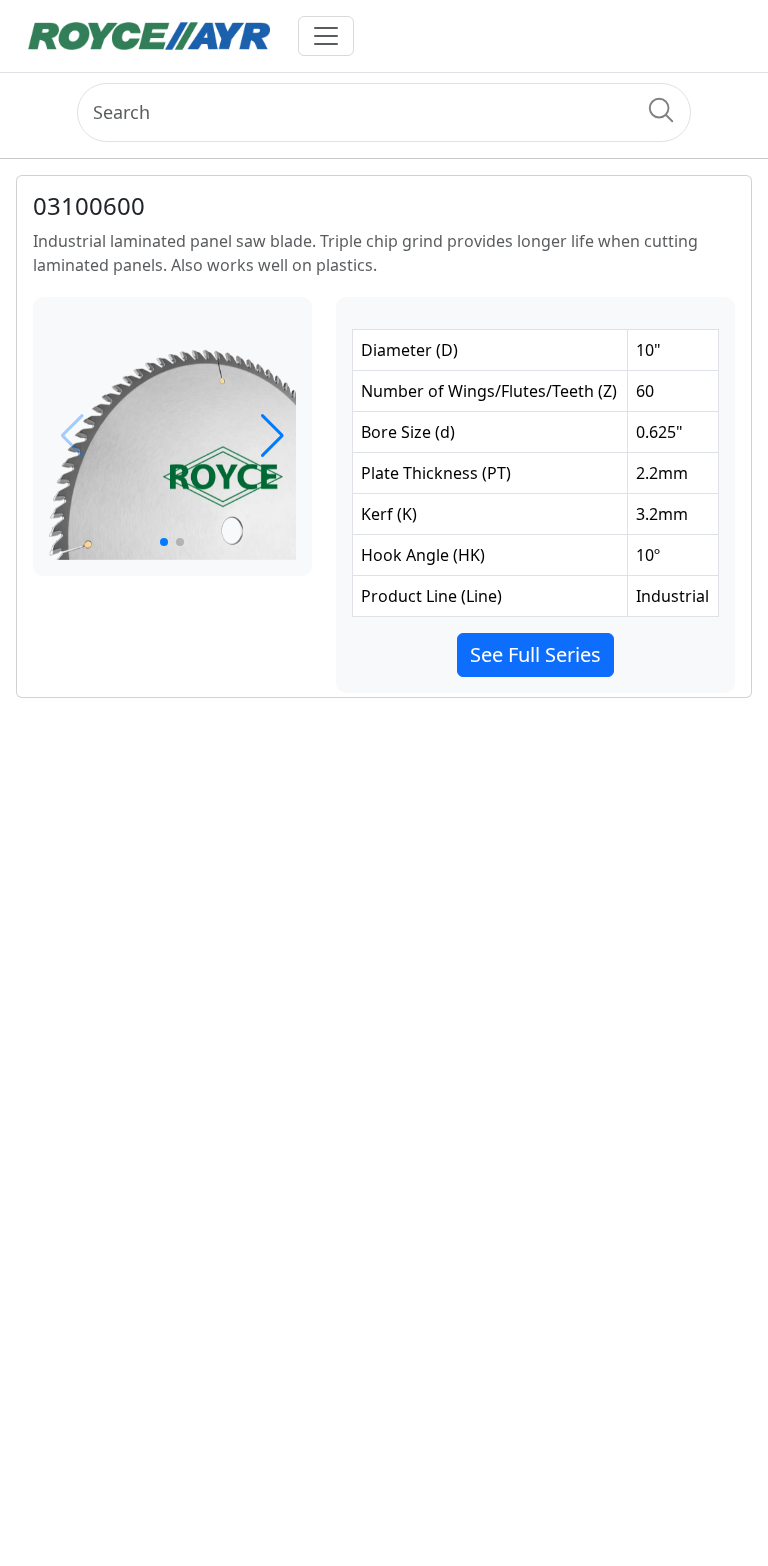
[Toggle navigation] (326, 36)
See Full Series (535, 654)
